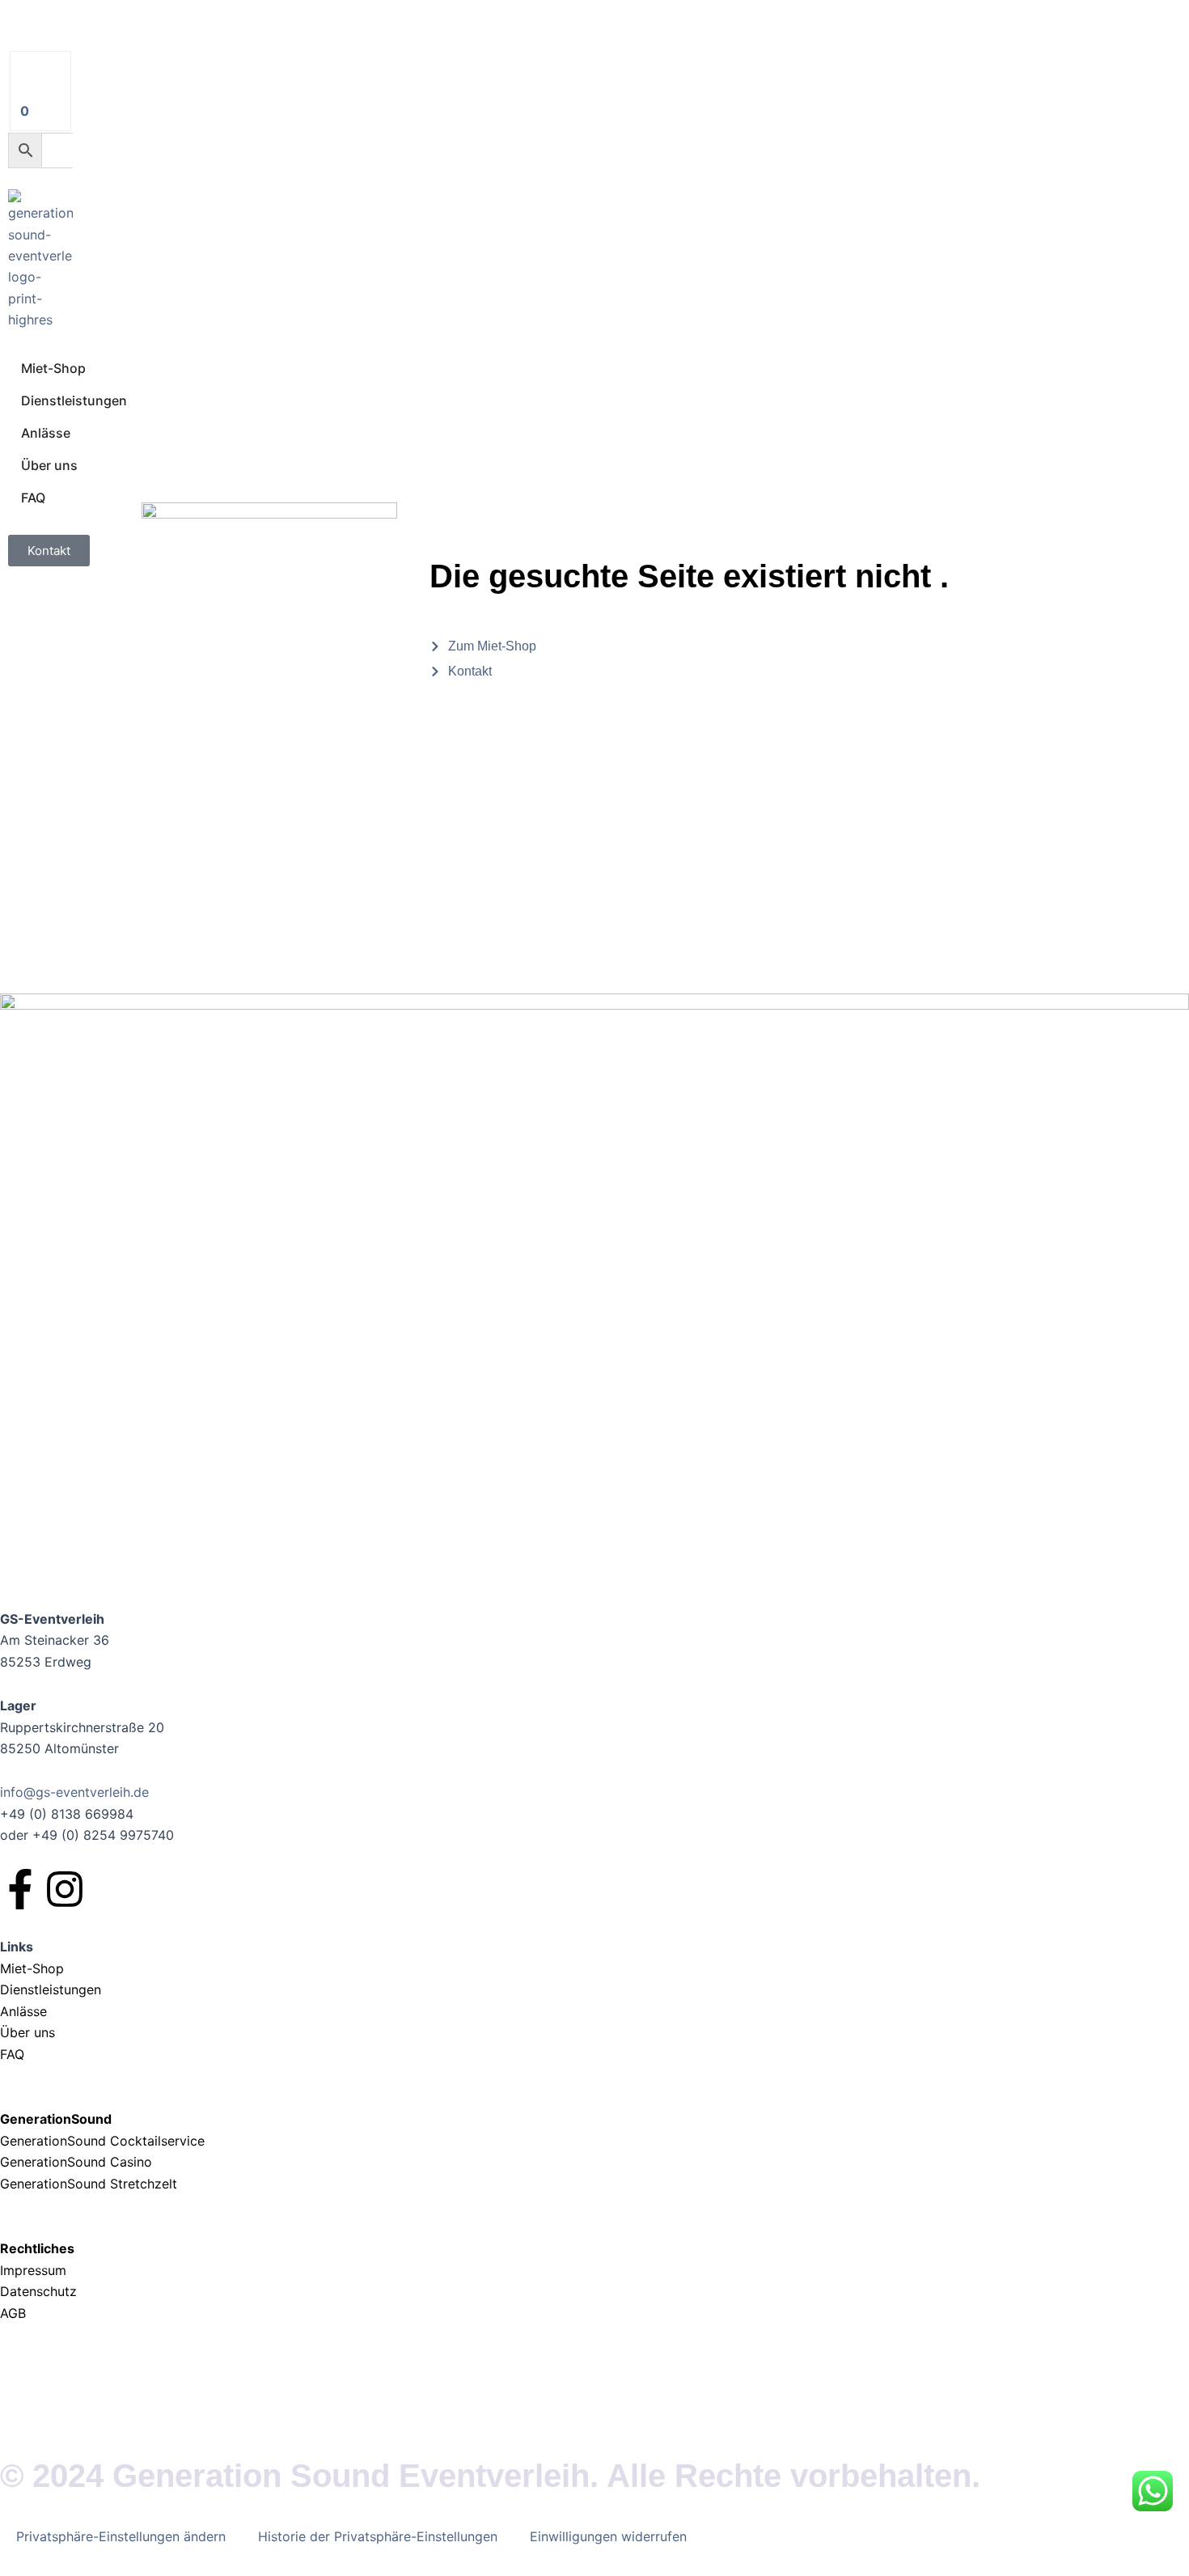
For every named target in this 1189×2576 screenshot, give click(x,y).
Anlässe (23, 2011)
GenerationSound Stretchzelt (89, 2184)
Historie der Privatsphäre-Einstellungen (378, 2536)
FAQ (12, 2054)
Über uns (28, 2032)
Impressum (35, 2270)
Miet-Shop (32, 1968)
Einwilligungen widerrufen (608, 2536)
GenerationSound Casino (78, 2162)
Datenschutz (38, 2291)
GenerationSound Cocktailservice (104, 2141)
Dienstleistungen (51, 1989)
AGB (13, 2313)
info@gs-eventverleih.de (74, 1792)
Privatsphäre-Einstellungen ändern (121, 2536)
